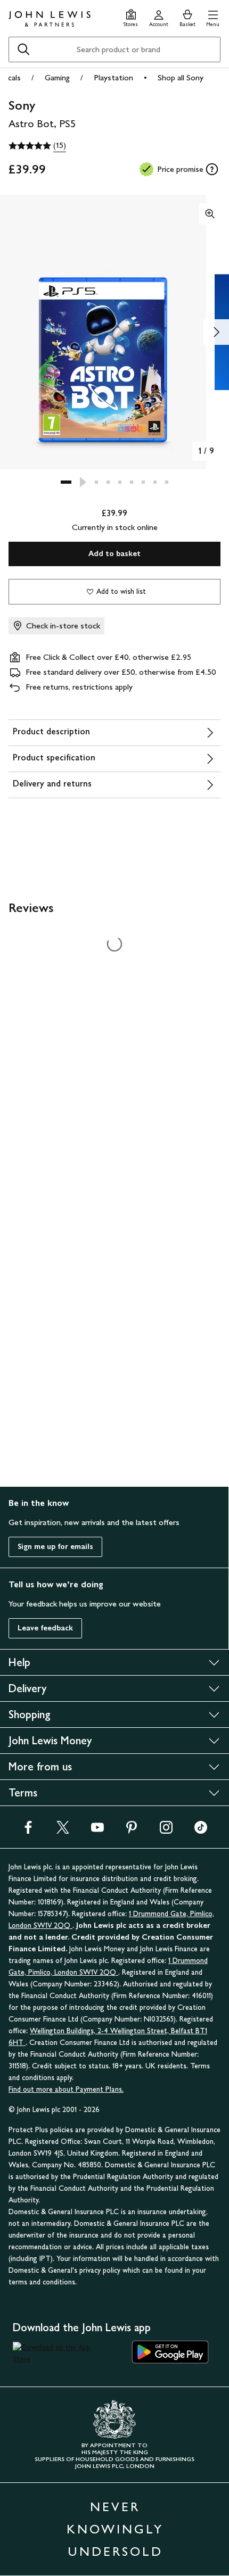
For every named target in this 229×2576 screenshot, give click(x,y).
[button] (213, 17)
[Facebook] (28, 1831)
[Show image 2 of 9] (216, 332)
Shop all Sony (181, 77)
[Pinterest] (132, 1831)
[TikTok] (201, 1831)
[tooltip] (212, 169)
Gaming (57, 77)
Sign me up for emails (55, 1547)
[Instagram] (166, 1831)
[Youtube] (97, 1831)
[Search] (23, 49)
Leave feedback (45, 1628)
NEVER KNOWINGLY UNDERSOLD (115, 2529)
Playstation (113, 77)
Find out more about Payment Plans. (66, 2089)
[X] (63, 1831)
